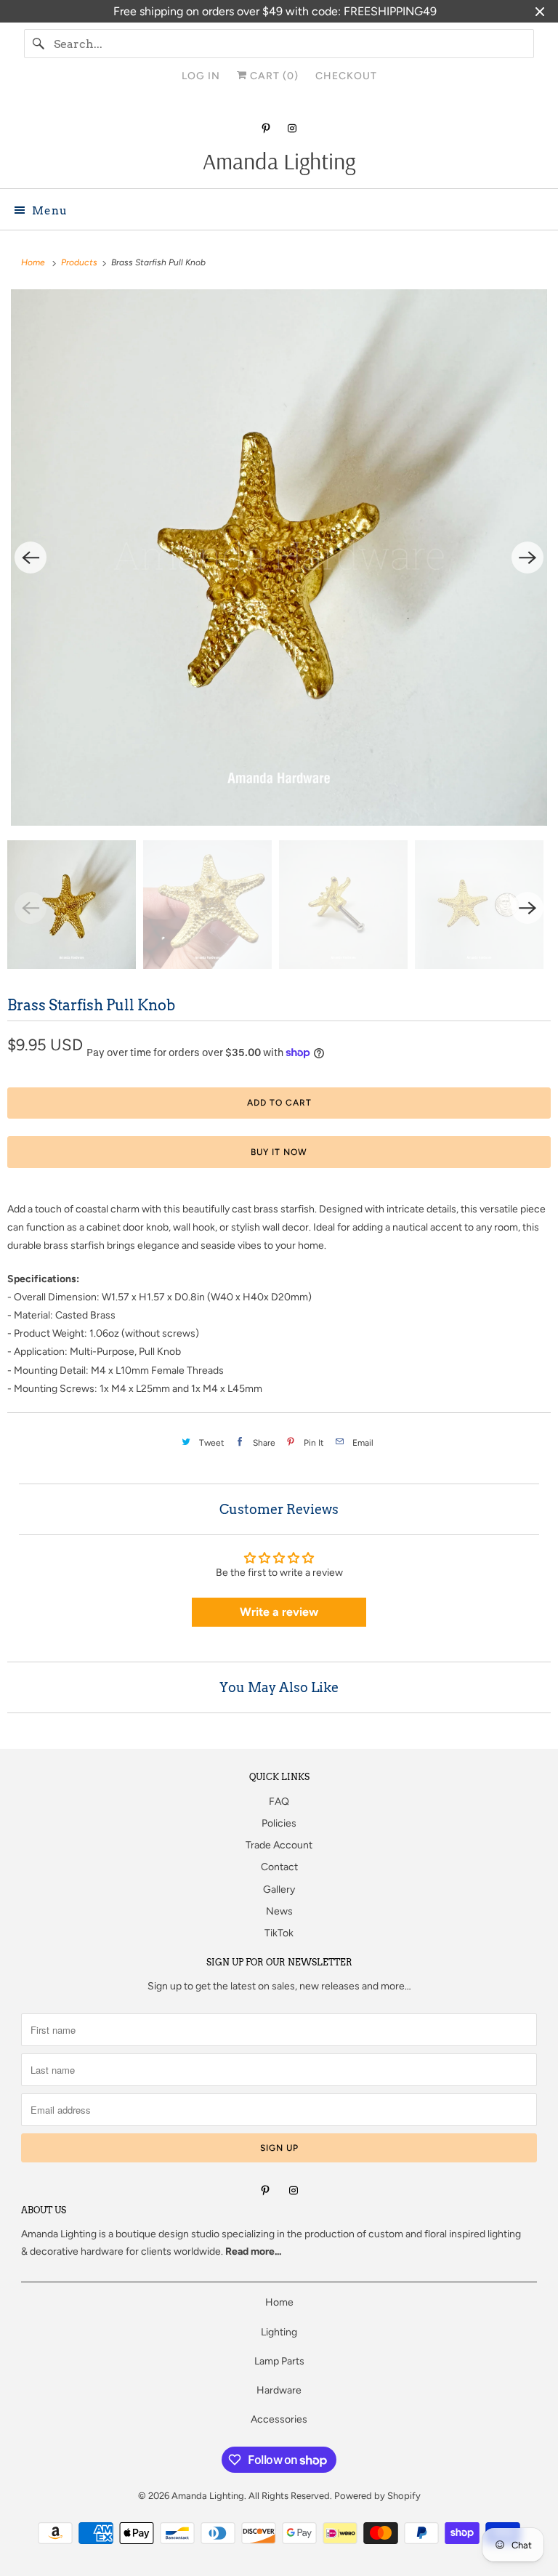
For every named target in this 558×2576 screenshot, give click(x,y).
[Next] (527, 558)
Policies (279, 1823)
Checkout (346, 76)
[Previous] (31, 558)
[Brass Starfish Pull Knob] (279, 558)
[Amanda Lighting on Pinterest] (266, 128)
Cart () (273, 76)
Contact (279, 1867)
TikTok (279, 1933)
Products (80, 262)
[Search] (39, 44)
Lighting (279, 2332)
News (279, 1911)
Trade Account (279, 1845)
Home (279, 2302)
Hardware (279, 2390)
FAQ (279, 1802)
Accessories (279, 2419)
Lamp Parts (279, 2361)
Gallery (279, 1889)
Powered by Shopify (377, 2496)
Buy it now (279, 1152)
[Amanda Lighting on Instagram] (292, 128)
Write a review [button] (279, 1612)
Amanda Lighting (59, 2234)
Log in (201, 76)
